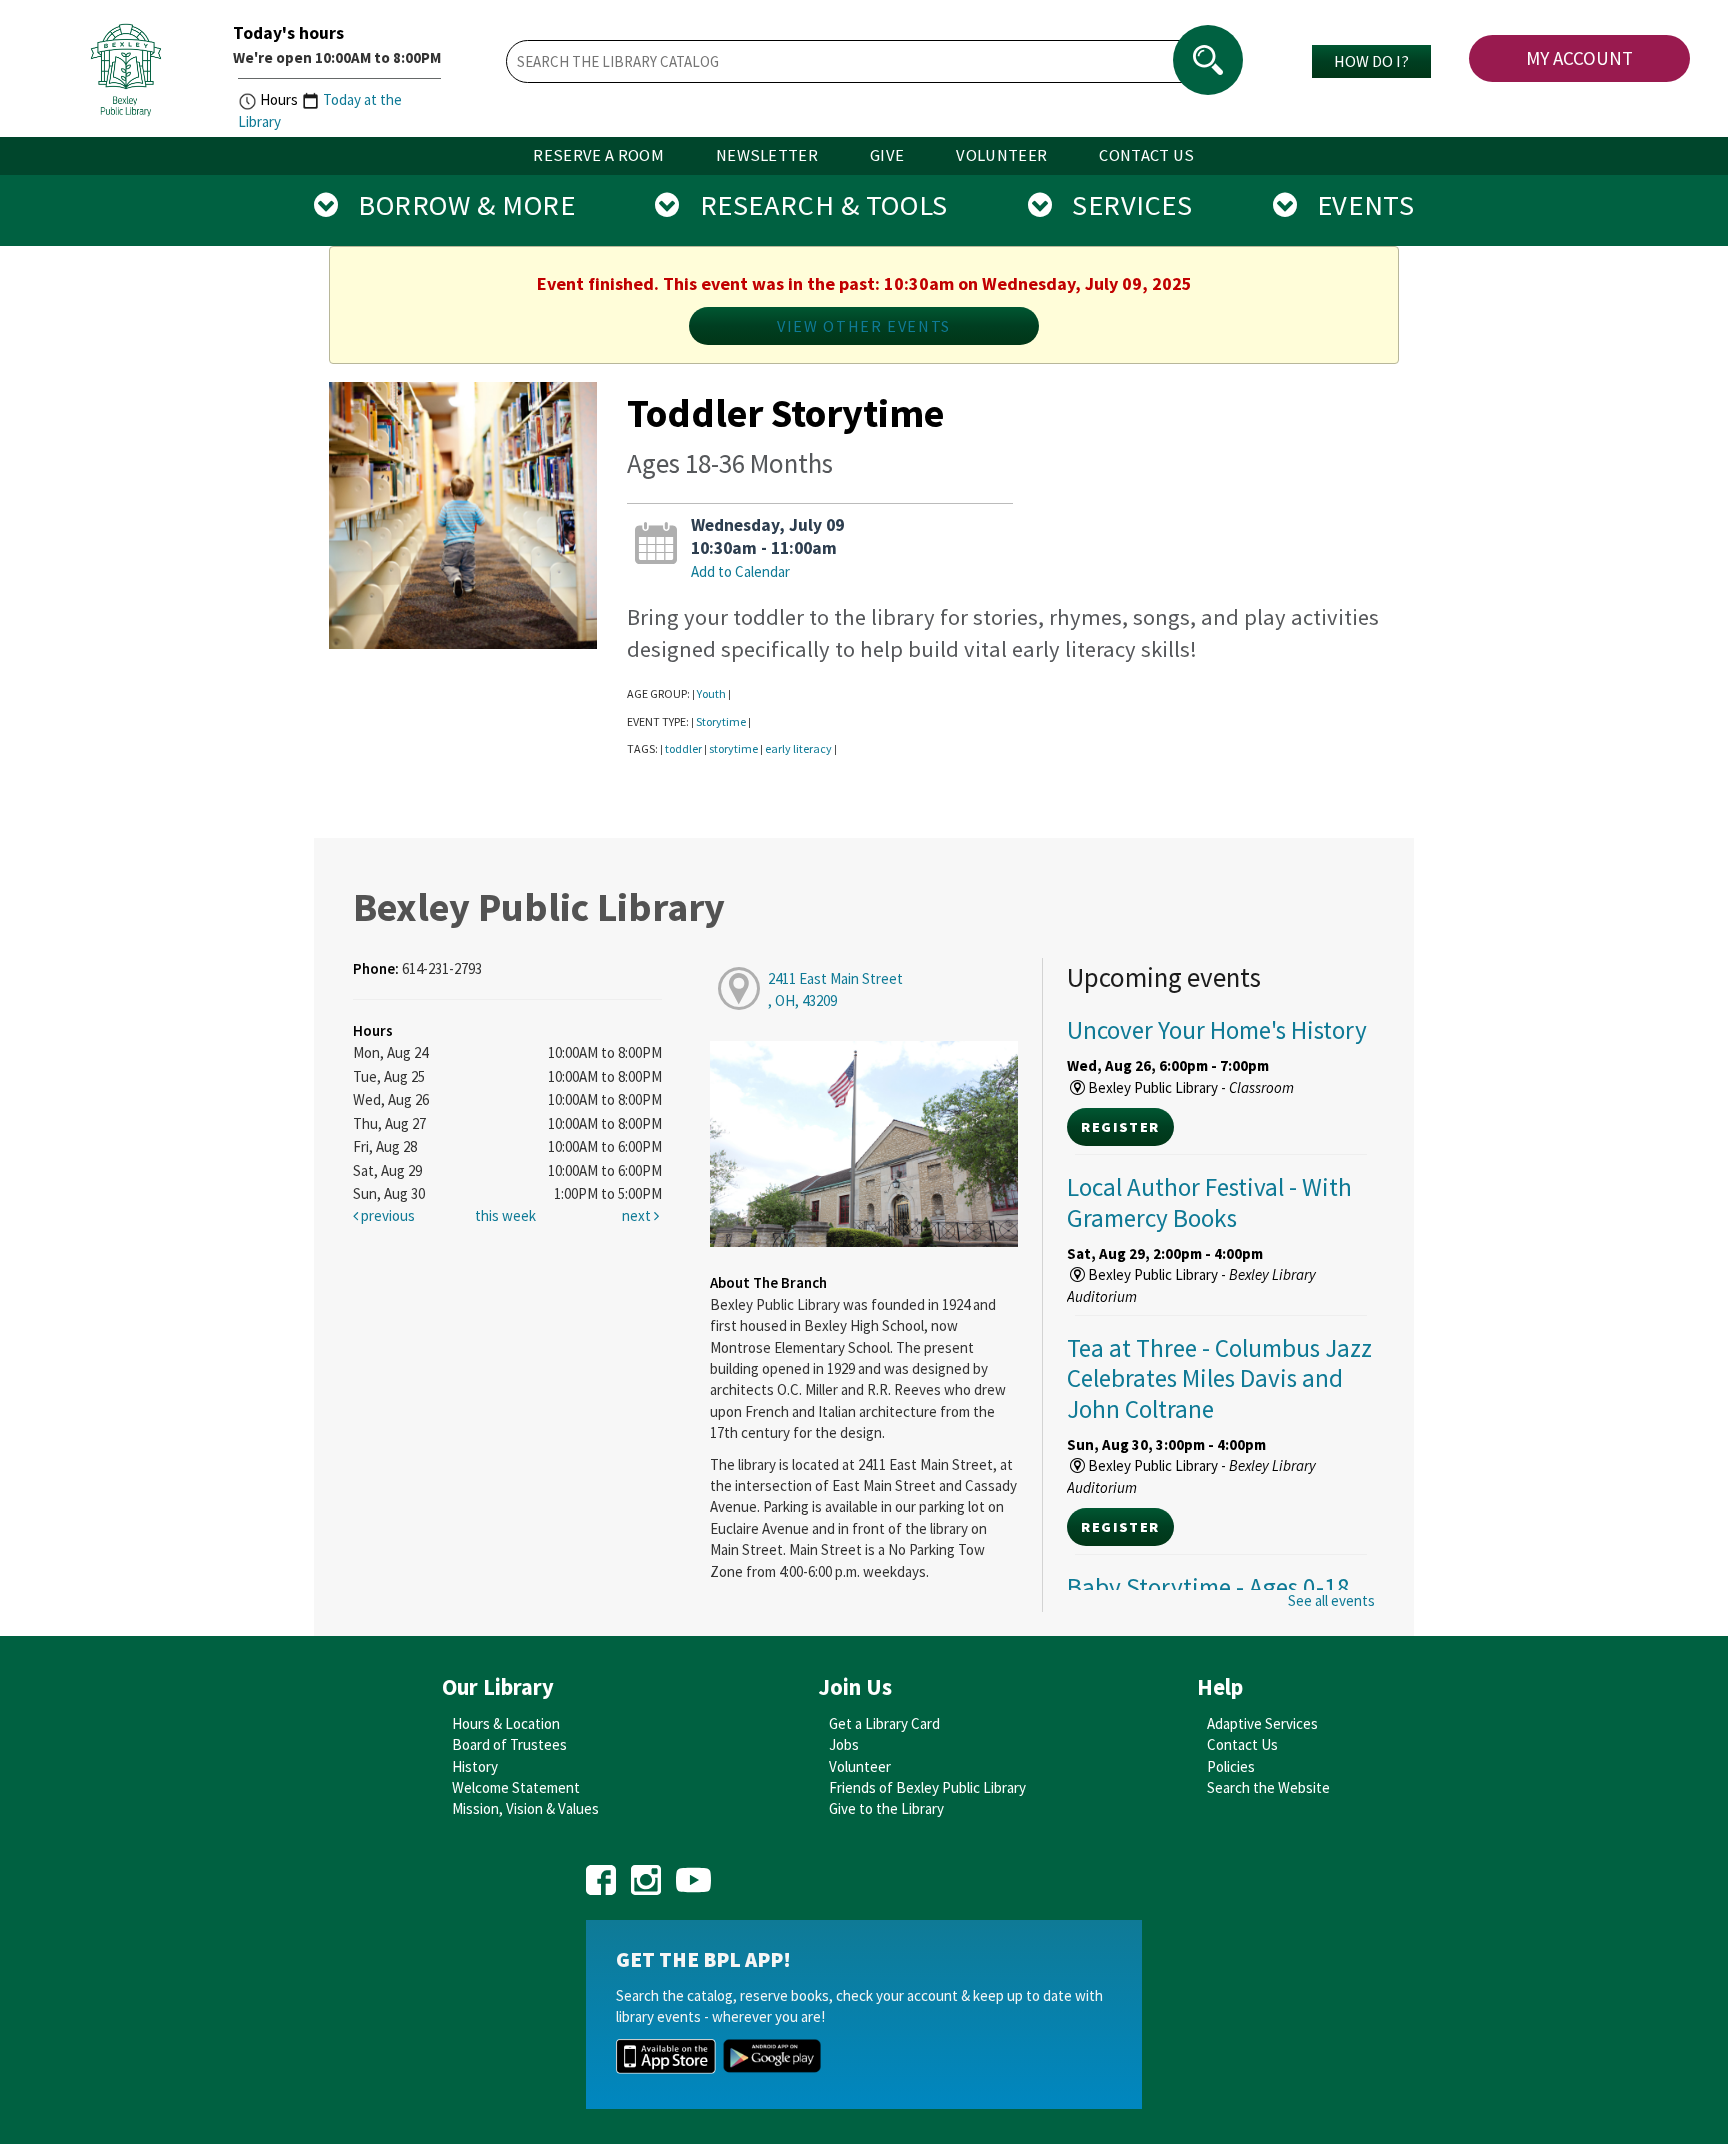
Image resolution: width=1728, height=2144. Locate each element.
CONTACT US (1146, 155)
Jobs (844, 1744)
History (475, 1766)
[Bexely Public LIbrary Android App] (772, 2054)
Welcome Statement (516, 1787)
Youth (711, 693)
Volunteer (860, 1766)
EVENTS (1355, 205)
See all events (1331, 1600)
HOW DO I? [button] (1371, 61)
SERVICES (1122, 205)
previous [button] (386, 1215)
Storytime (721, 721)
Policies (1231, 1766)
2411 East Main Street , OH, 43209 (835, 989)
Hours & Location (506, 1723)
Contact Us (1242, 1744)
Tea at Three (1219, 1378)
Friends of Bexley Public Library (927, 1787)
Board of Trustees (509, 1744)
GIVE (887, 155)
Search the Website (1268, 1787)
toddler (683, 748)
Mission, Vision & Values (525, 1808)
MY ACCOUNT (1579, 58)
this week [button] (505, 1215)
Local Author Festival (1209, 1202)
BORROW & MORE (456, 205)
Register (1120, 1127)
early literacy (798, 748)
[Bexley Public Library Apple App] (666, 2054)
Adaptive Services (1262, 1723)
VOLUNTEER (1001, 155)
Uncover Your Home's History (1217, 1030)
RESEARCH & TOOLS (814, 205)
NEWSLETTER (767, 155)
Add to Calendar (740, 571)
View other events (864, 326)
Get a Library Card (884, 1723)
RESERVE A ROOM (598, 155)
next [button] (638, 1215)
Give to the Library (886, 1808)
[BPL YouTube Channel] (693, 1873)
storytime (733, 748)
